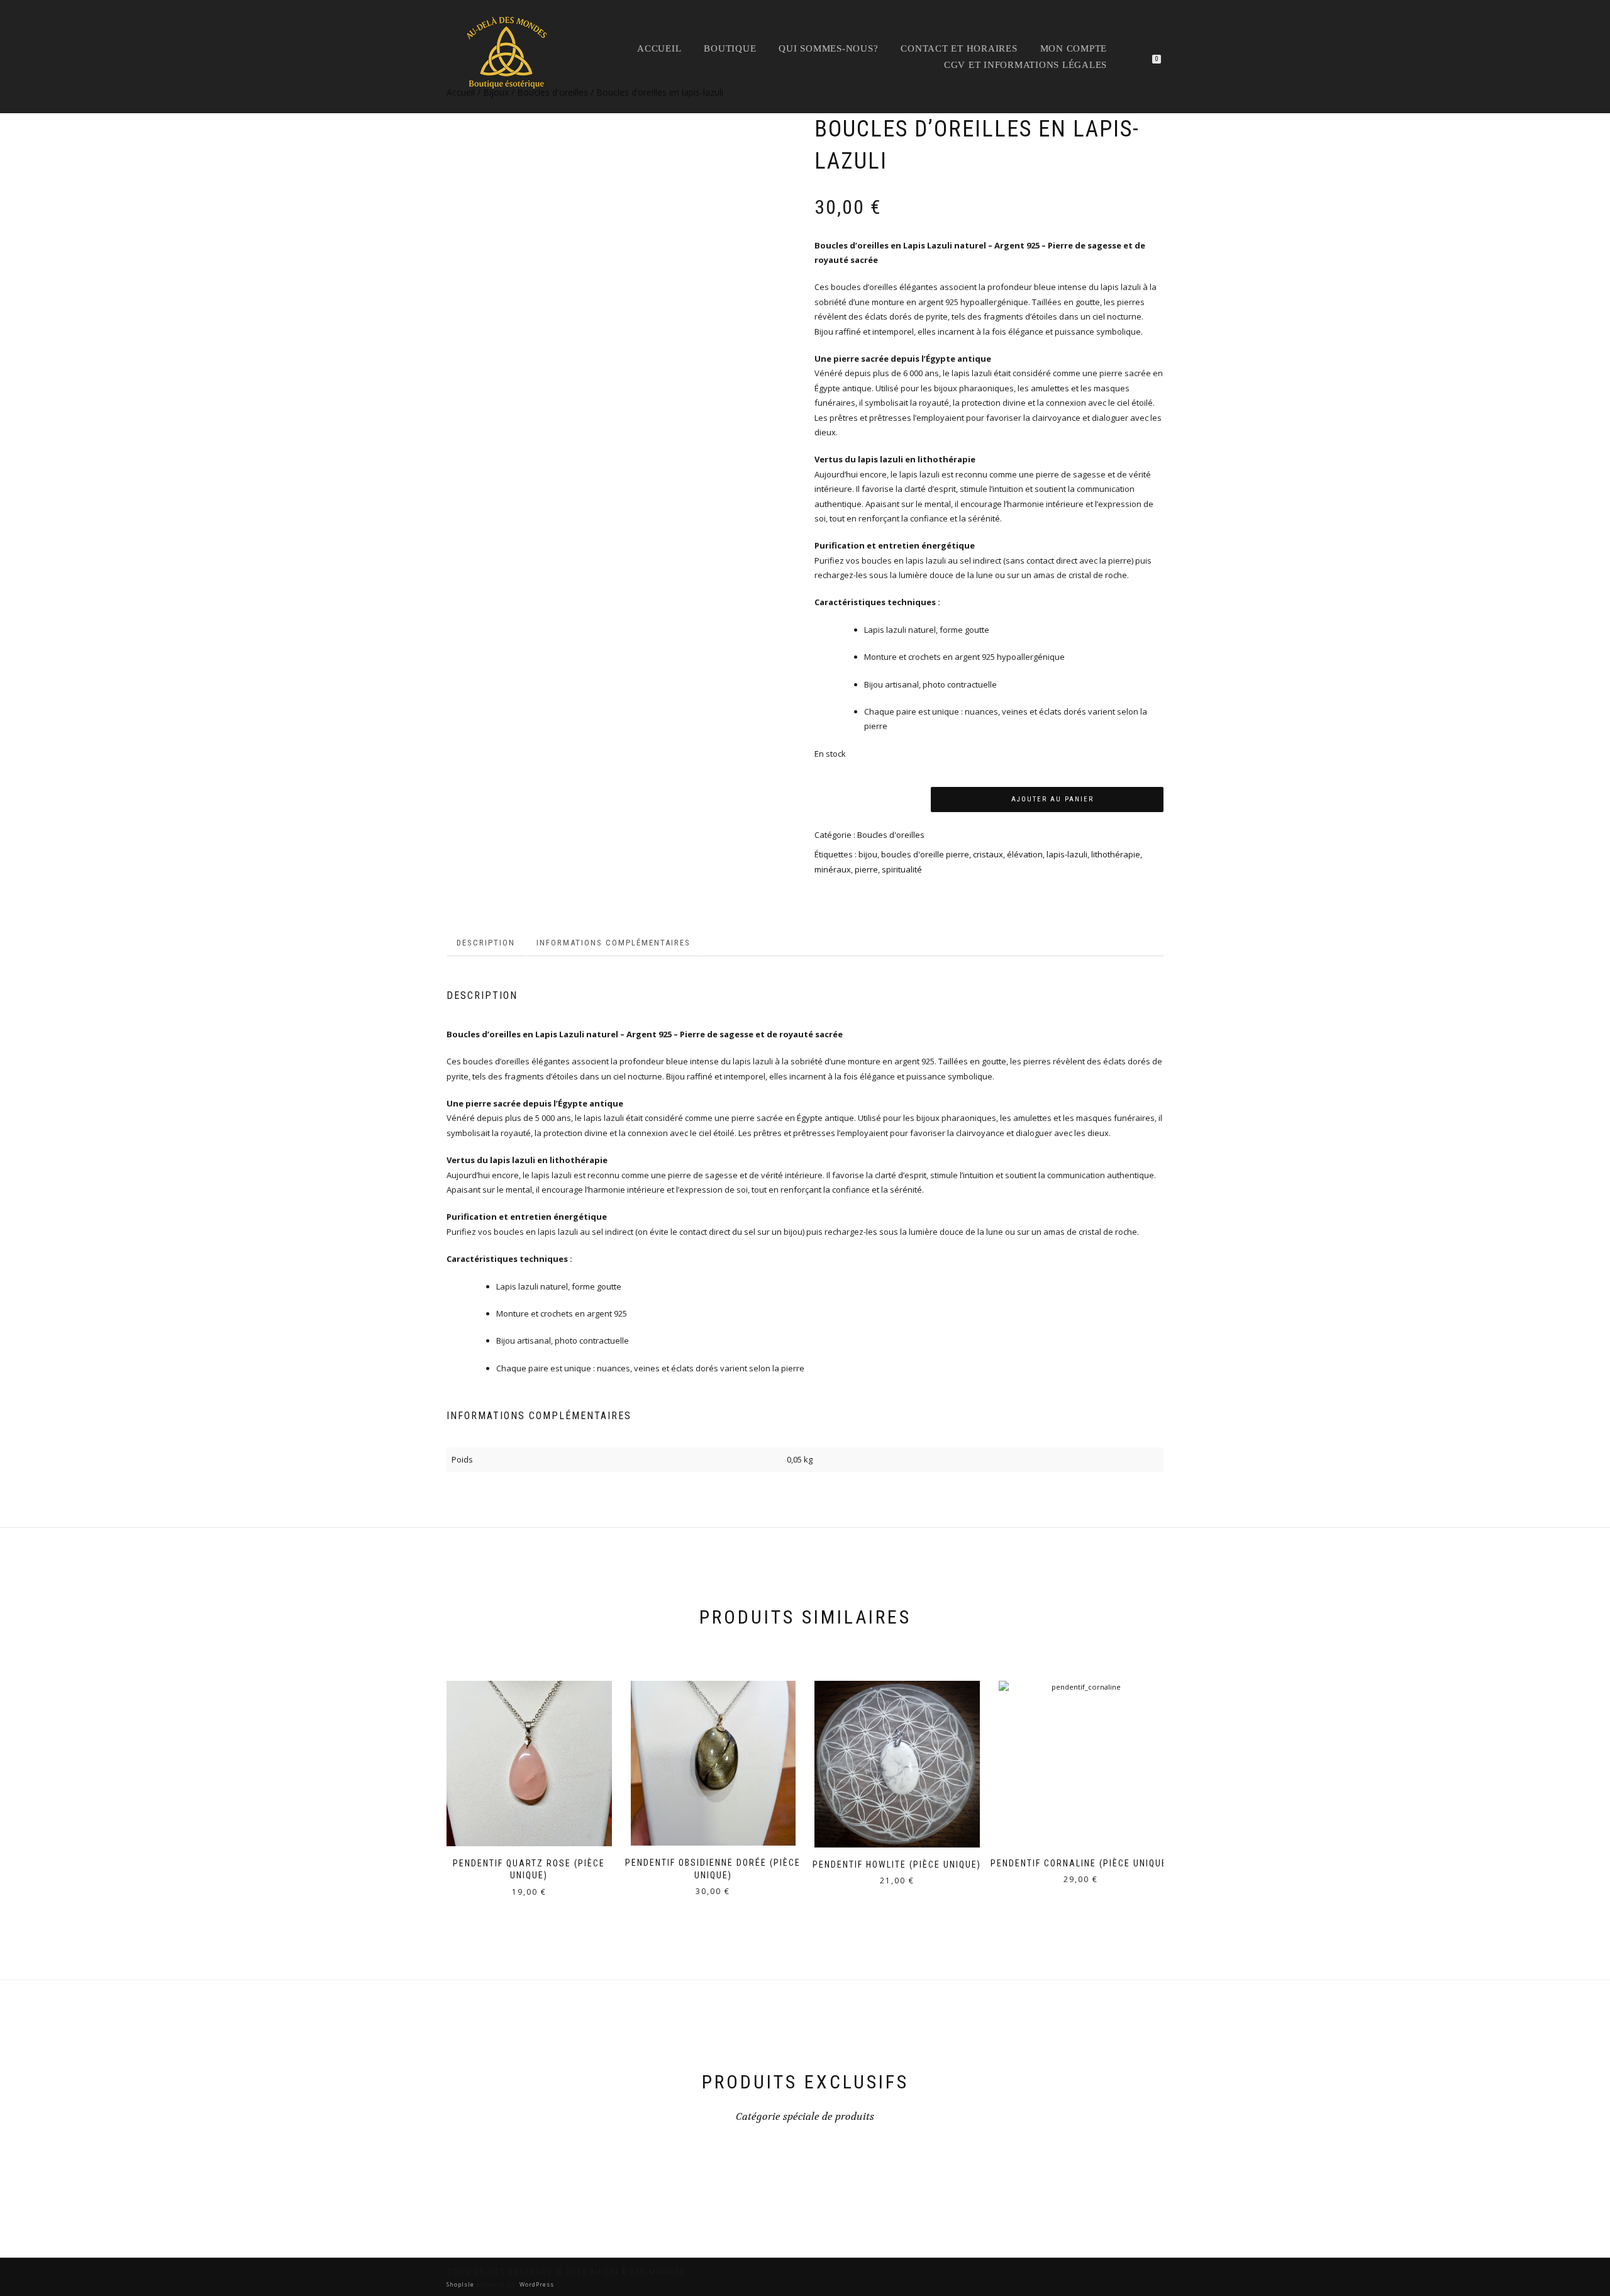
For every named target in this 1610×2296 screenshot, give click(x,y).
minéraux (833, 869)
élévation (1025, 854)
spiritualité (902, 869)
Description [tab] (486, 943)
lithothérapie (1116, 854)
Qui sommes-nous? (828, 48)
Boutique (730, 48)
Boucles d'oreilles (891, 835)
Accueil (659, 48)
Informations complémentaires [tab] (613, 943)
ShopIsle (461, 2284)
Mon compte (1074, 48)
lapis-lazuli (1067, 854)
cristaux (988, 854)
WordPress (536, 2284)
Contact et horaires (959, 48)
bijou (868, 854)
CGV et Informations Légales (1025, 65)
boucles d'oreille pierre (925, 854)
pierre (866, 869)
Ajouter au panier (1052, 799)
